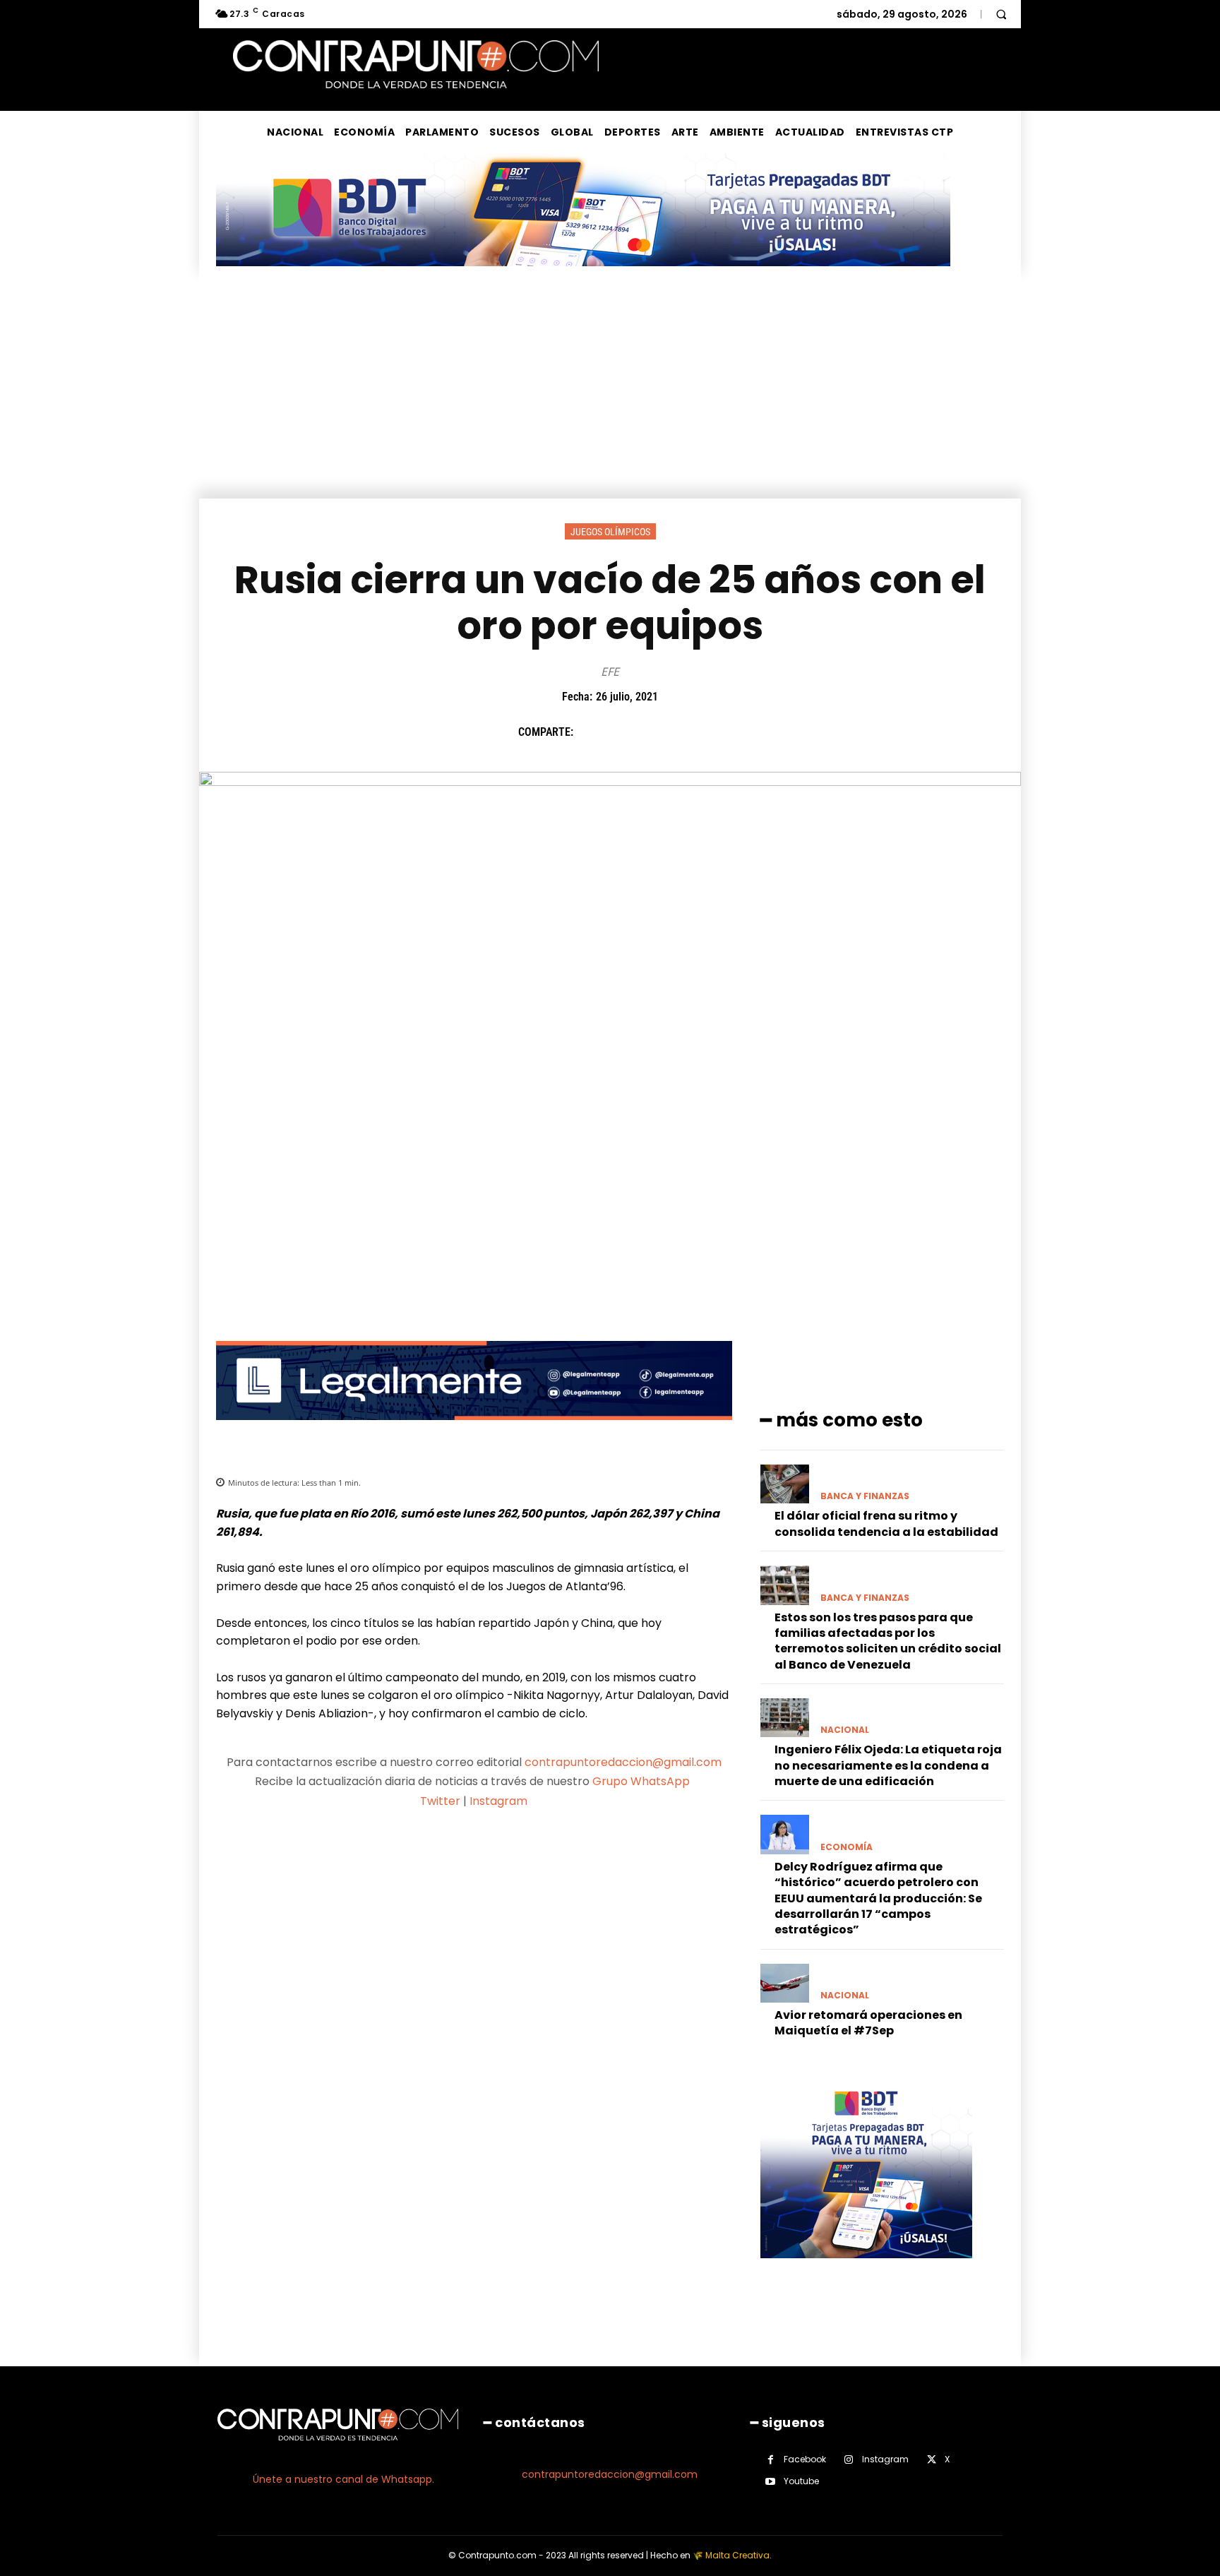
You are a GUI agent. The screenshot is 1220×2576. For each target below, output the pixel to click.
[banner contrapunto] (474, 1431)
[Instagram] (849, 2460)
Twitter (440, 1801)
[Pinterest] (656, 732)
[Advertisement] (610, 393)
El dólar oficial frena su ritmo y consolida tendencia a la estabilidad (886, 1523)
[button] (1001, 14)
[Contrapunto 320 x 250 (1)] (866, 2269)
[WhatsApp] (688, 732)
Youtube (801, 2481)
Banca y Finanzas (865, 1496)
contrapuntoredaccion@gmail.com (623, 1762)
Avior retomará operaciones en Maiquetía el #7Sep (868, 2023)
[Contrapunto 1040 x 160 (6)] (583, 277)
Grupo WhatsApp (642, 1781)
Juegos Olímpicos (610, 532)
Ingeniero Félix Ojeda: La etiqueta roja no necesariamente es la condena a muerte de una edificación (888, 1765)
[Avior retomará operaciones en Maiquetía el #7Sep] (785, 1983)
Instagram (498, 1801)
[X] (623, 732)
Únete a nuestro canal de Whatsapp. (343, 2479)
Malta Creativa (737, 2555)
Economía (847, 1847)
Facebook (805, 2459)
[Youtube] (771, 2482)
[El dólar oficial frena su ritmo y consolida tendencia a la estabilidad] (785, 1484)
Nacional (845, 1730)
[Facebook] (591, 732)
